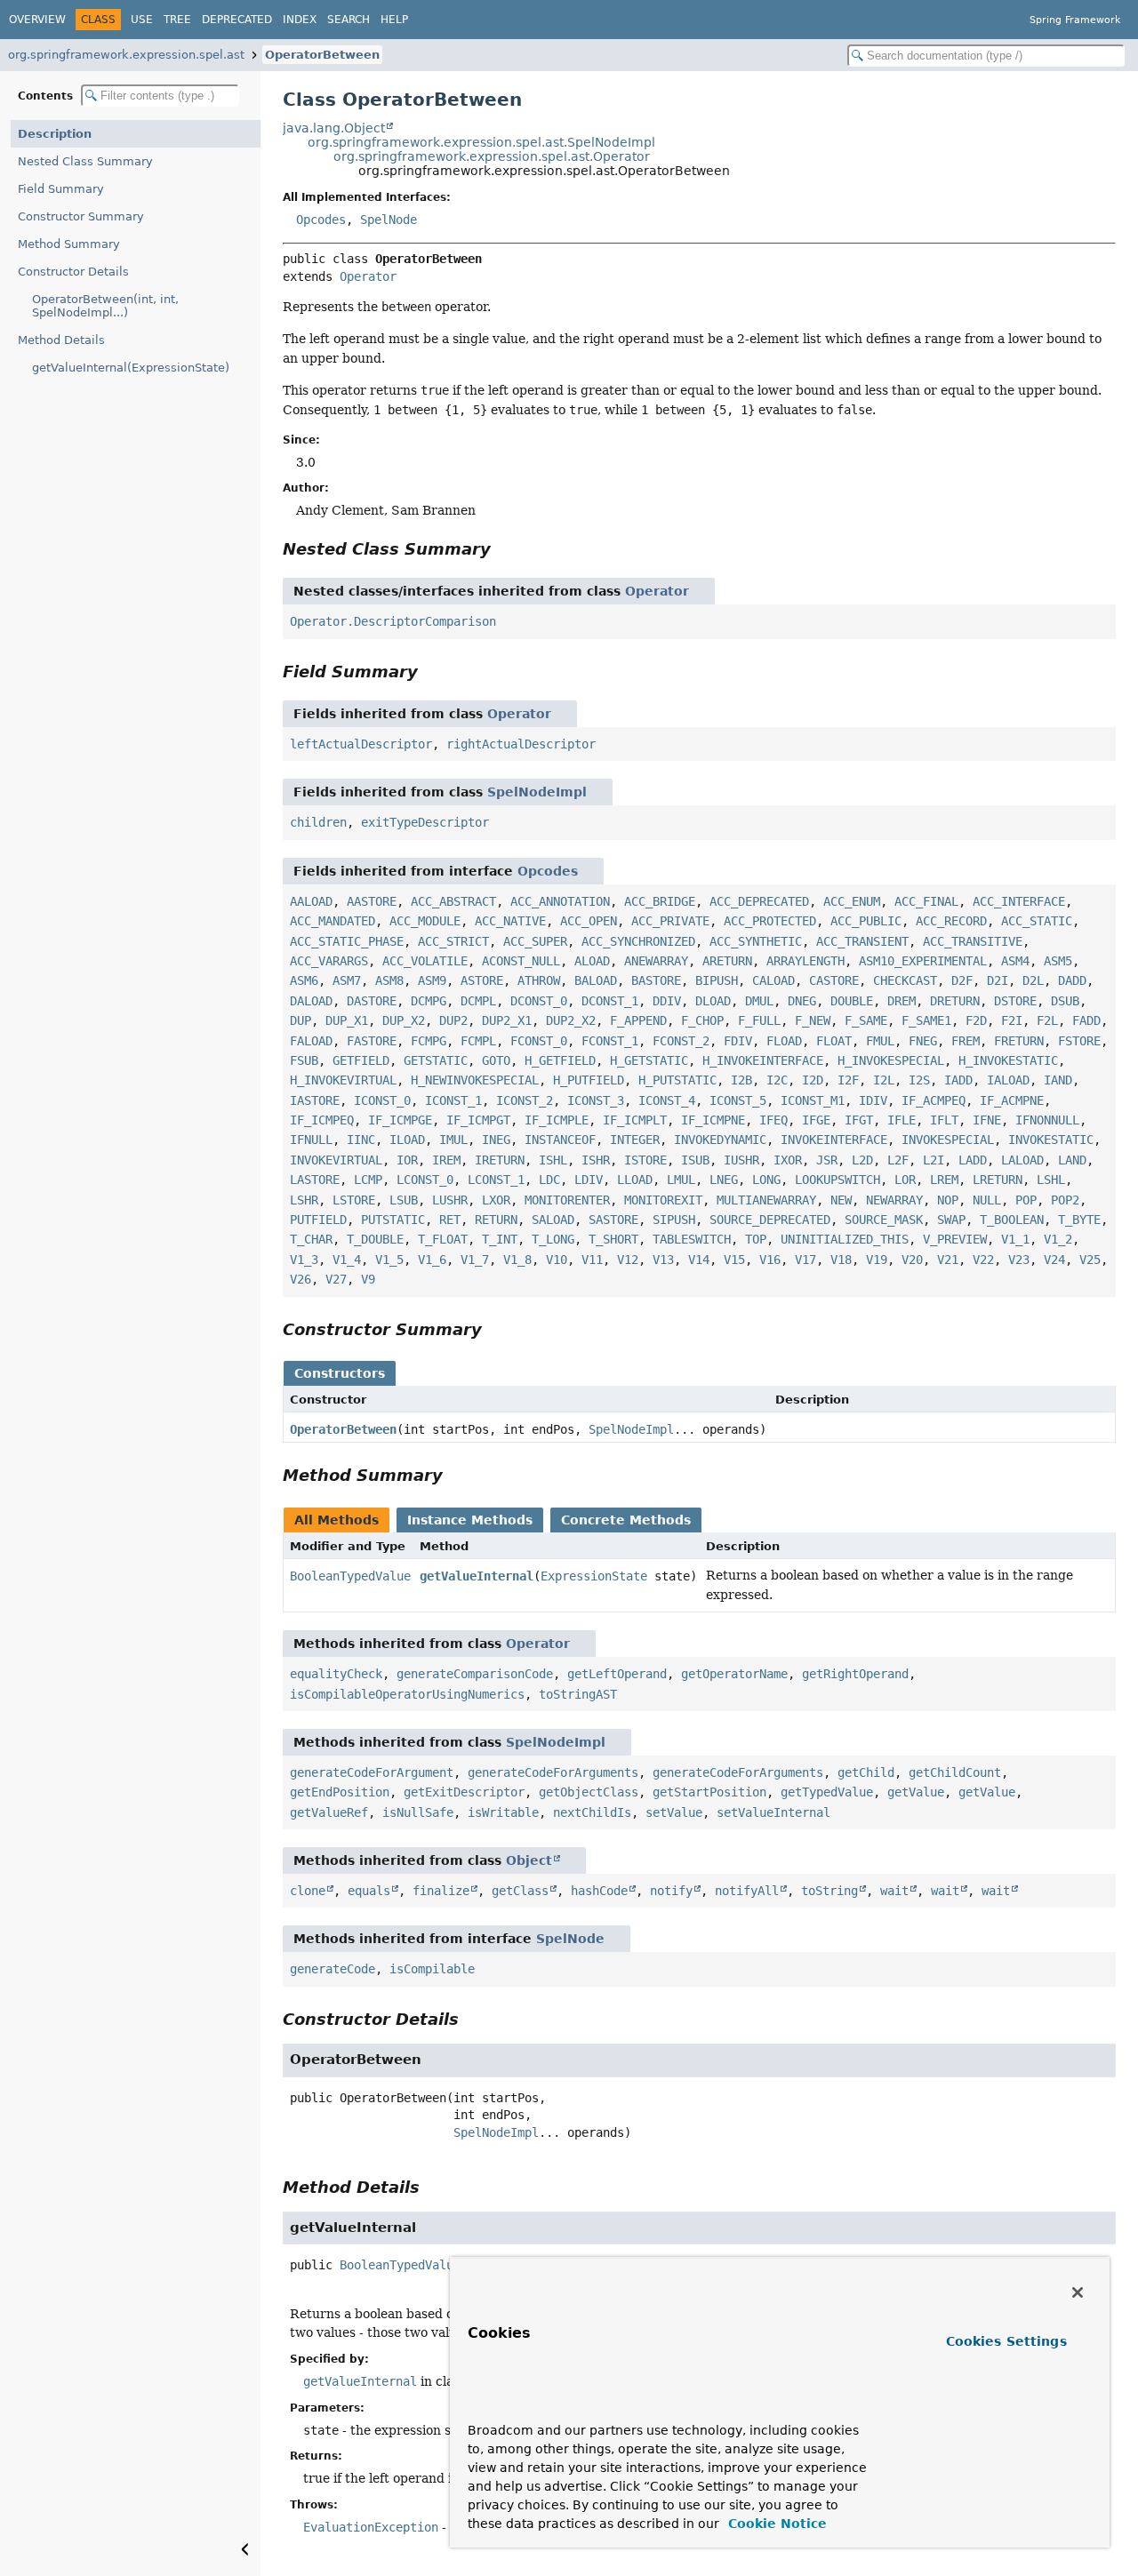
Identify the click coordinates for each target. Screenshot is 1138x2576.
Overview (37, 20)
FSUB (304, 1060)
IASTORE (315, 1100)
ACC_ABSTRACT (453, 901)
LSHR (304, 1200)
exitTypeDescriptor (425, 822)
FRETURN (1019, 1041)
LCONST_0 (425, 1180)
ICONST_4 (667, 1100)
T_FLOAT (443, 1239)
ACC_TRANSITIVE (973, 941)
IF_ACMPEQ (934, 1100)
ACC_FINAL (926, 901)
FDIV (738, 1041)
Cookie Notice (775, 2524)
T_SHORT (613, 1239)
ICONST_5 (738, 1100)
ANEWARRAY (656, 961)
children (318, 822)
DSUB (1065, 1001)
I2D (813, 1080)
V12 (628, 1260)
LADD (973, 1160)
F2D (976, 1020)
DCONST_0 (539, 1001)
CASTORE (834, 980)
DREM (902, 1001)
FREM (966, 1041)
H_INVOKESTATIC (1008, 1060)
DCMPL (478, 1001)
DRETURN (955, 1001)
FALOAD (311, 1041)
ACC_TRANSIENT (862, 941)
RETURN (496, 1220)
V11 (592, 1260)
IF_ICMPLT (635, 1120)
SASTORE (613, 1220)
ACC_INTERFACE (1019, 901)
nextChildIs (592, 1812)
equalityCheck (336, 1674)
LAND (1072, 1160)
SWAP (951, 1220)
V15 (734, 1260)
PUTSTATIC (393, 1220)
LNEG (724, 1180)
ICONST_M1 (813, 1100)
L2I (934, 1160)
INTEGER (635, 1140)
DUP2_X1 (507, 1020)
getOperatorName (734, 1674)
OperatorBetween (322, 55)
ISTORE (645, 1160)
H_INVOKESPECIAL (891, 1060)
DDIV (667, 1001)
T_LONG (553, 1239)
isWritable (503, 1812)
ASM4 (1015, 961)
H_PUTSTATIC (677, 1080)
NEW (841, 1200)
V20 (912, 1260)
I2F (848, 1080)
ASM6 (304, 980)
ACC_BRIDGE (660, 901)
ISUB (695, 1160)
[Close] (1078, 2292)
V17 (805, 1260)
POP (1026, 1200)
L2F (898, 1160)
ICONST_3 (596, 1100)
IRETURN (500, 1160)
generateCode (333, 1969)
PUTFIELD (318, 1220)
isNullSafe (418, 1812)
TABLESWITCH (692, 1239)
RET (450, 1220)
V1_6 (432, 1260)
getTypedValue (827, 1792)
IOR (407, 1160)
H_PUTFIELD (589, 1080)
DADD (1072, 980)
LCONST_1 (496, 1180)
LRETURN (998, 1180)
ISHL (553, 1160)
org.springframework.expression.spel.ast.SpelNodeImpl (481, 142)
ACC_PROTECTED (770, 921)
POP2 (1065, 1200)
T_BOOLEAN (1012, 1220)
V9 (368, 1279)
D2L (1033, 980)
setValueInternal (773, 1812)
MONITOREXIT (663, 1200)
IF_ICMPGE (400, 1120)
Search (349, 20)
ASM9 (432, 980)
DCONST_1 (610, 1001)
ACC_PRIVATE (670, 921)
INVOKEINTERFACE (834, 1140)
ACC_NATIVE (510, 921)
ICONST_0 (382, 1100)
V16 (770, 1260)
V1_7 (475, 1260)
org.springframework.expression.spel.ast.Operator (492, 156)
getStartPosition (709, 1792)
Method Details (61, 340)
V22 (983, 1260)
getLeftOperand (617, 1674)
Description (55, 134)
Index (300, 20)
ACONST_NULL (521, 961)
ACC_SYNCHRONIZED (638, 941)
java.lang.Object (334, 128)
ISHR (596, 1160)
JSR (827, 1160)
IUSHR (741, 1160)
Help (394, 20)
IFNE (987, 1120)
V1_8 (517, 1260)
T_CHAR (311, 1239)
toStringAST (578, 1694)
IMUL (453, 1140)
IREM (446, 1160)
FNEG (923, 1041)
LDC (549, 1180)
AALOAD (311, 901)
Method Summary (69, 244)
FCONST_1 (610, 1041)
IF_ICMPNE (713, 1120)
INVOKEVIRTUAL (336, 1160)
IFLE (902, 1120)
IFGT (859, 1120)
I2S (919, 1080)
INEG (496, 1140)
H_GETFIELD (560, 1060)
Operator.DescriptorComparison (393, 621)
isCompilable (432, 1969)
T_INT (500, 1239)
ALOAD (592, 961)
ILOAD (407, 1140)
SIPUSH (674, 1220)
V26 (301, 1279)
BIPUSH (717, 980)
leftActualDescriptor (361, 744)
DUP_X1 (347, 1020)
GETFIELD (361, 1060)
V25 (1090, 1260)
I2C (777, 1080)
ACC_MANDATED (333, 921)
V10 (557, 1260)
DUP (301, 1020)
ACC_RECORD (951, 921)
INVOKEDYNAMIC (720, 1140)
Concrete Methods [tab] (626, 1520)
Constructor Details (73, 272)
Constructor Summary (81, 216)
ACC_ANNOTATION (560, 901)
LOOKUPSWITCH (837, 1180)
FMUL (880, 1041)
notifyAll (747, 1891)
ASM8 (389, 980)
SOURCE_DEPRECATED (770, 1220)
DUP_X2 (404, 1020)
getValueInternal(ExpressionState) (131, 368)
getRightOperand (855, 1674)
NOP (948, 1200)
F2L (1047, 1020)
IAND (1058, 1080)
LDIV (589, 1180)
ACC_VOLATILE (425, 961)
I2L (884, 1080)
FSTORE (1079, 1041)
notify (671, 1891)
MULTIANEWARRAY (766, 1200)
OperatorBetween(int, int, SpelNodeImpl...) (105, 306)
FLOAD (784, 1041)
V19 (877, 1260)
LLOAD (635, 1180)
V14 (699, 1260)
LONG (766, 1180)
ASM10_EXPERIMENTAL (923, 961)
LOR (905, 1180)
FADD (1086, 1020)
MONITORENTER (567, 1200)
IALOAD (1008, 1080)
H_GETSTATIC (649, 1060)
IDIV (873, 1100)
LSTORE (354, 1200)
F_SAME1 (926, 1020)
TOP (756, 1239)
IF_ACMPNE (1012, 1100)
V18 (841, 1260)
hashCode (599, 1891)
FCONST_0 (539, 1041)
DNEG (802, 1001)
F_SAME (866, 1020)
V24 (1054, 1260)
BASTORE (656, 980)
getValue (916, 1792)
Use (142, 20)
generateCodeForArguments (553, 1772)
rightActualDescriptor (521, 744)
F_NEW (813, 1020)
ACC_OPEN (589, 921)
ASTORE (482, 980)
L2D (862, 1160)
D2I (998, 980)
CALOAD (773, 980)
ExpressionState (594, 1576)
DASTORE (372, 1001)
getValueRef (329, 1812)
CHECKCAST (905, 980)
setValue (674, 1812)
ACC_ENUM (852, 901)
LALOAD (1022, 1160)
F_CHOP (702, 1020)
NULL (987, 1200)
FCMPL (478, 1041)
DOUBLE (852, 1001)
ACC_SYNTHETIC (756, 941)
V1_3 (304, 1260)
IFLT (944, 1120)
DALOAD (311, 1001)
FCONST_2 (681, 1041)
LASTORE (315, 1180)
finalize (441, 1891)
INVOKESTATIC (1051, 1140)
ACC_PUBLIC (866, 921)
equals (369, 1891)
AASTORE (372, 901)
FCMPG (429, 1041)
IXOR (788, 1160)
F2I (1012, 1020)
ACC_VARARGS (329, 961)
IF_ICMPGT (478, 1120)
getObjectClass (589, 1792)
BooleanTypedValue (350, 1576)
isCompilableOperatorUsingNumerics (407, 1694)
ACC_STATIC (1037, 921)
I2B (741, 1080)
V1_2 (1058, 1239)
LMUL (681, 1180)
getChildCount (955, 1772)
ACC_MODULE (425, 921)
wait (894, 1891)
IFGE (816, 1120)
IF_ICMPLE (557, 1120)
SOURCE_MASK (884, 1220)
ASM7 (347, 980)
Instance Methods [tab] (470, 1520)
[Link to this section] (503, 549)
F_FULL (759, 1020)
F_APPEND (638, 1020)
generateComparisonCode (475, 1674)
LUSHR (450, 1200)
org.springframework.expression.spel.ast (126, 55)
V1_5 (389, 1260)
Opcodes (321, 220)
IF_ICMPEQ (322, 1120)
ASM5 (1058, 961)
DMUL (759, 1001)
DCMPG (429, 1001)
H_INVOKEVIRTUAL (343, 1080)
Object (529, 1860)
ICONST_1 (453, 1100)
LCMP (368, 1180)
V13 (663, 1260)
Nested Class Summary (85, 161)
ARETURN (727, 961)
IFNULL (311, 1140)
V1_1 (1015, 1239)
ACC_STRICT (453, 941)
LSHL (1051, 1180)
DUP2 (453, 1020)
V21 (948, 1260)
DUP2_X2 (571, 1020)
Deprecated (237, 20)
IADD (958, 1080)
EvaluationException (371, 2527)
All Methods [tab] (337, 1520)
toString (829, 1891)
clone (308, 1891)
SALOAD (553, 1220)
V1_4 (347, 1260)
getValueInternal (477, 1576)
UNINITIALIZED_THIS (845, 1239)
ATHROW (539, 980)
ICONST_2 (525, 1100)
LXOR (496, 1200)
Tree (177, 20)
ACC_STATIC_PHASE (347, 941)
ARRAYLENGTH (805, 961)
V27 (336, 1279)
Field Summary (61, 189)
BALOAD (596, 980)
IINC (361, 1140)
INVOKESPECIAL (948, 1140)
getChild (866, 1772)
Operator (368, 276)
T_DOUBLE (375, 1239)
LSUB (404, 1200)
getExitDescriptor (464, 1792)
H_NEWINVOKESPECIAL (475, 1080)
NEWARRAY (894, 1200)
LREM (944, 1180)
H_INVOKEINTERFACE (763, 1060)
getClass (520, 1891)
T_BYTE (1079, 1220)
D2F (962, 980)
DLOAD (713, 1001)
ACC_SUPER (535, 941)
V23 (1019, 1260)
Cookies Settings (1006, 2341)
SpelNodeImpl (537, 792)
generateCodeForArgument (372, 1772)
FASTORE (372, 1041)
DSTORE (1015, 1001)
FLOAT (834, 1041)
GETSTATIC (436, 1060)
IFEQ (773, 1120)
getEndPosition (340, 1792)
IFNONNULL (1047, 1120)
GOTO (496, 1060)
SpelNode (389, 220)
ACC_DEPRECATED (759, 901)
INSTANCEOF (560, 1140)
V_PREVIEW (955, 1239)
